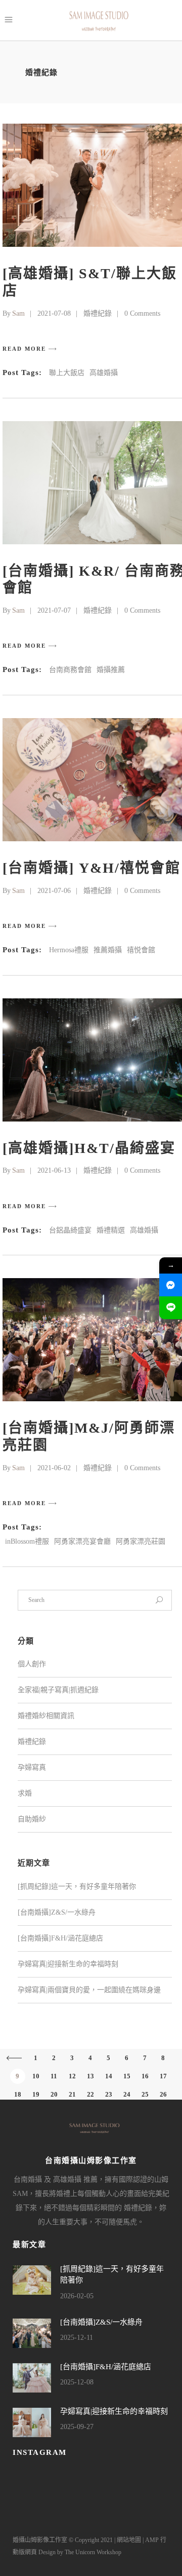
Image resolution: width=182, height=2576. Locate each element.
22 (90, 2094)
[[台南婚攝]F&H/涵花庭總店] (32, 2378)
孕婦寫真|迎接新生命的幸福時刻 (68, 1964)
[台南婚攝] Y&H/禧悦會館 (92, 868)
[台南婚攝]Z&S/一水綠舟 (57, 1912)
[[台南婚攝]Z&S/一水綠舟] (32, 2333)
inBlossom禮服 (27, 1541)
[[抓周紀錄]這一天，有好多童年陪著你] (32, 2280)
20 (54, 2094)
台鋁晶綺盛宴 (70, 1230)
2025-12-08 (77, 2382)
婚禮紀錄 (98, 313)
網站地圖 (129, 2540)
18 (18, 2094)
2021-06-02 (54, 1468)
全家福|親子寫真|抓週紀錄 (58, 1690)
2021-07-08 (54, 313)
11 (54, 2076)
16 (145, 2076)
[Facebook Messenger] (171, 1285)
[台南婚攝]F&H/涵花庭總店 (60, 1938)
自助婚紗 (32, 1819)
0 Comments (142, 313)
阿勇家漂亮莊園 (141, 1541)
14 (109, 2076)
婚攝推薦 (111, 670)
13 (90, 2076)
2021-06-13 (54, 1170)
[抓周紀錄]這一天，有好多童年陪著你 (77, 1887)
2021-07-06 (54, 891)
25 (145, 2094)
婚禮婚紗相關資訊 (46, 1716)
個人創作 (32, 1664)
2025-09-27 (77, 2427)
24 (127, 2094)
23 (109, 2094)
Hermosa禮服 (69, 950)
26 (163, 2094)
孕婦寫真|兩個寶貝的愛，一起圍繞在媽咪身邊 (89, 1990)
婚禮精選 (111, 1230)
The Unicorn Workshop (93, 2552)
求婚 (25, 1793)
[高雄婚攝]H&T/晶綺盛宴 (89, 1148)
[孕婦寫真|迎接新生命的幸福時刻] (32, 2422)
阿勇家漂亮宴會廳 (82, 1541)
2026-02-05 (77, 2296)
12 (72, 2076)
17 (163, 2076)
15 (127, 2076)
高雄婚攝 (104, 373)
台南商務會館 (70, 670)
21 (72, 2094)
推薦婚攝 (108, 950)
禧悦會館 (141, 950)
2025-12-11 (77, 2338)
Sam (18, 313)
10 (36, 2076)
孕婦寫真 (32, 1767)
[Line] (171, 1308)
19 (36, 2094)
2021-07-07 (54, 610)
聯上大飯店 (67, 373)
